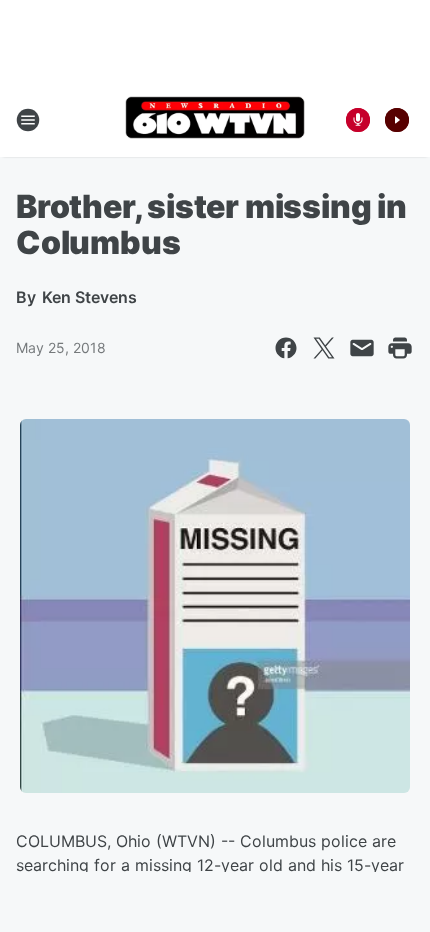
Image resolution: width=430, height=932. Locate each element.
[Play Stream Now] (397, 120)
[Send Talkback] (358, 120)
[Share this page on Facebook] (286, 348)
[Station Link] (215, 119)
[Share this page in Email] (362, 348)
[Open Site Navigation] (28, 120)
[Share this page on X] (324, 348)
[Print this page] (400, 348)
